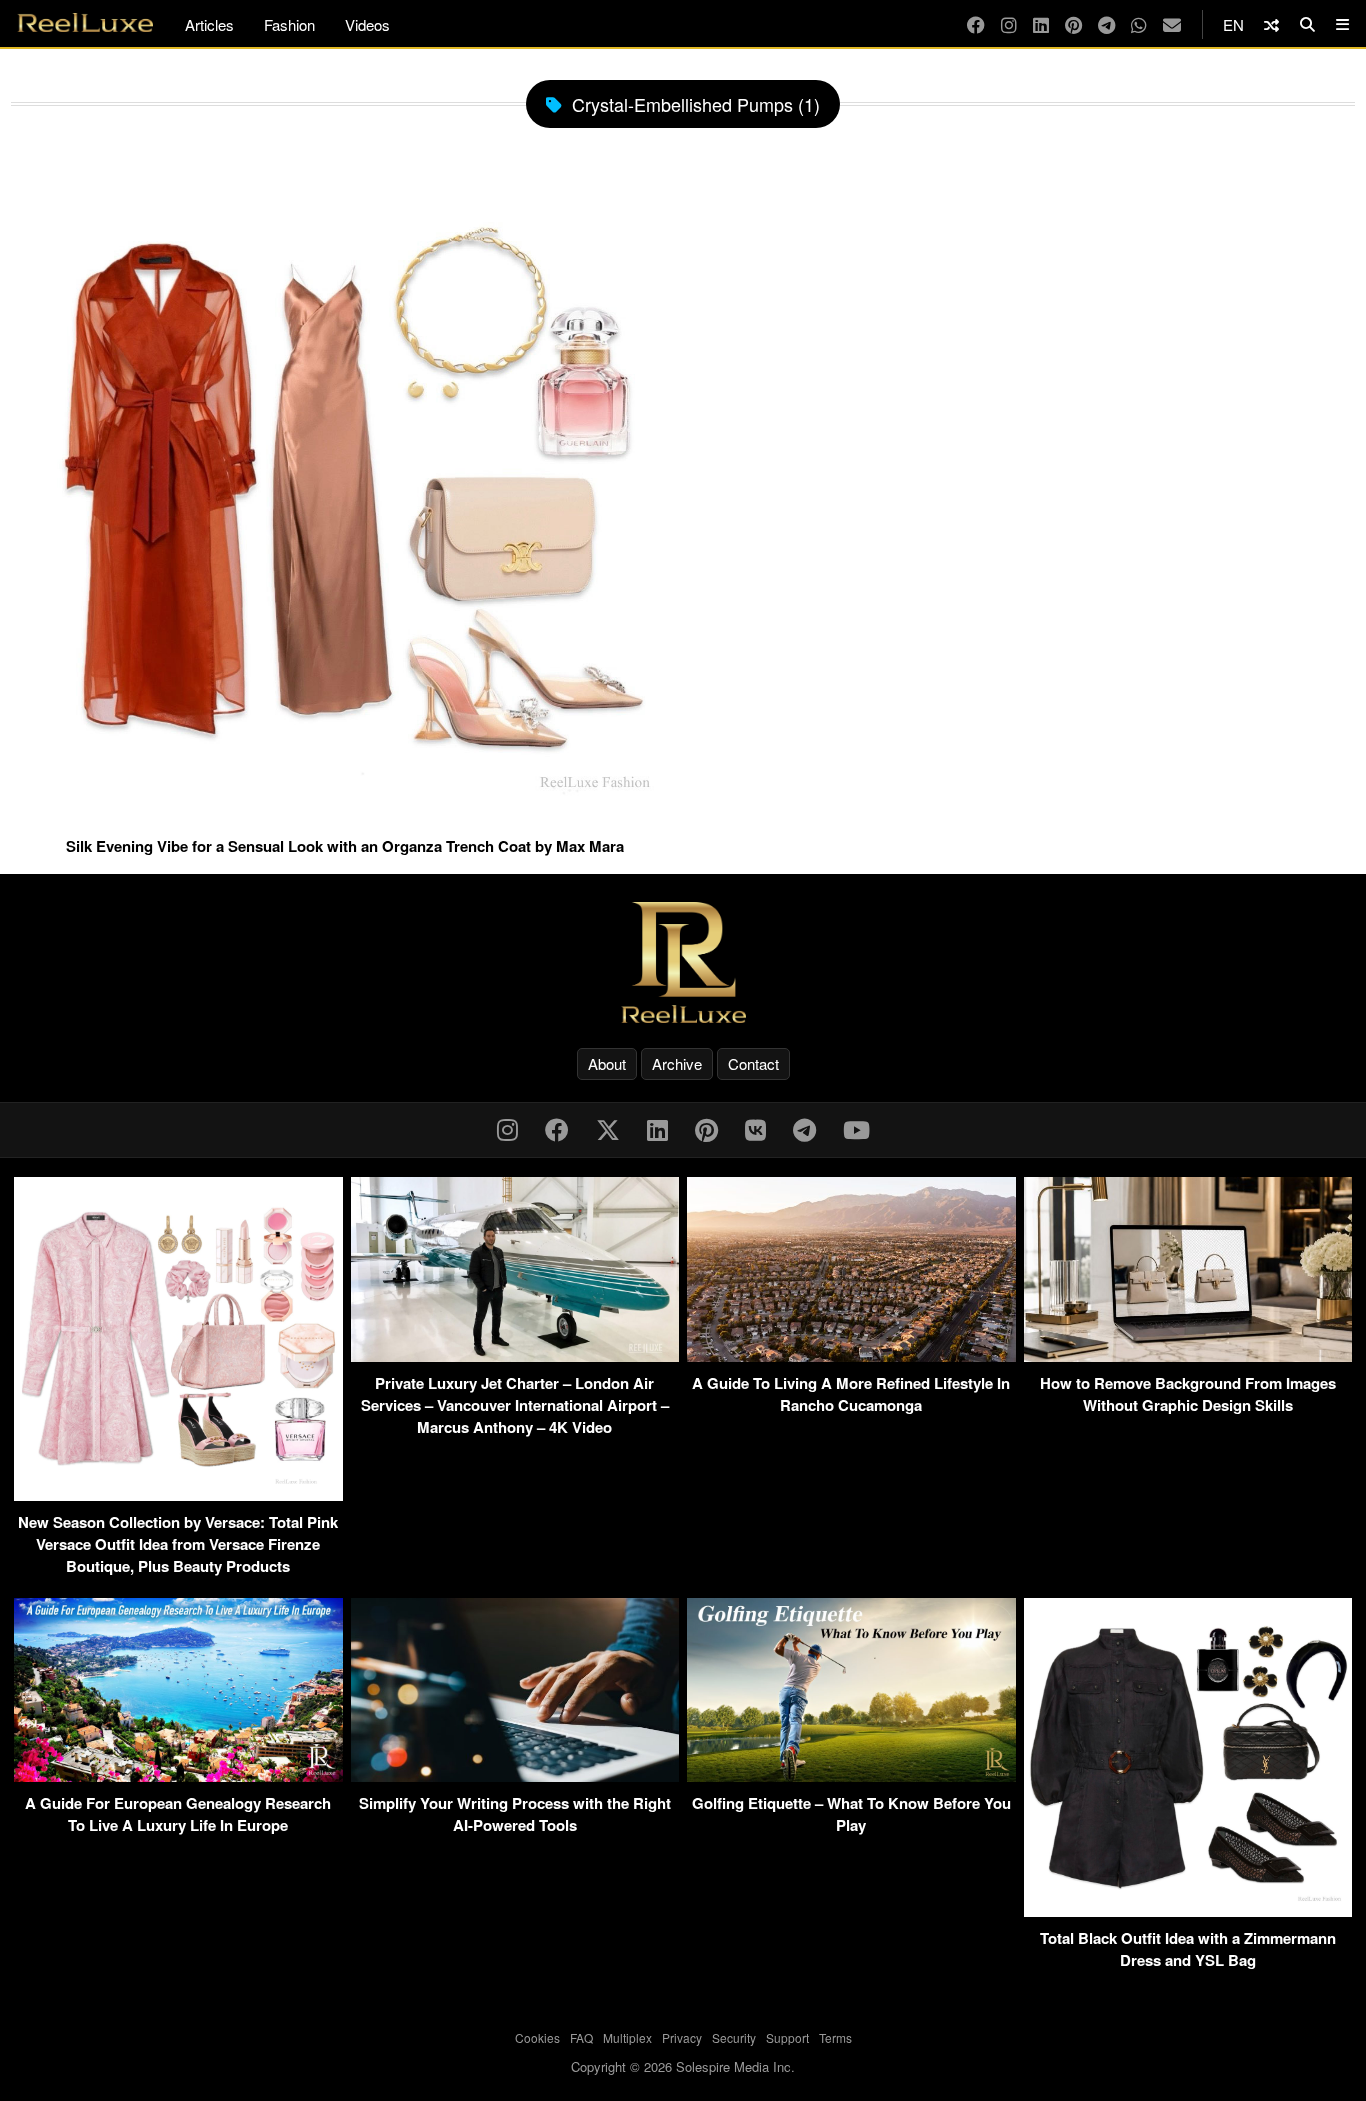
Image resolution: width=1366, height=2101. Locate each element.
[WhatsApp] (1139, 24)
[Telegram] (1106, 24)
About (607, 1063)
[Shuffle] (1271, 24)
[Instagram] (1009, 24)
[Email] (1172, 24)
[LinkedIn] (1041, 24)
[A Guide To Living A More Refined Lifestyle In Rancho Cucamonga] (851, 1355)
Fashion (289, 24)
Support (787, 2037)
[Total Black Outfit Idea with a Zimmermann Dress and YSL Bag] (1188, 1910)
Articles (209, 24)
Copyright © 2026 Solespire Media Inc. (683, 2066)
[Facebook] (976, 24)
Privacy (682, 2037)
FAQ (581, 2037)
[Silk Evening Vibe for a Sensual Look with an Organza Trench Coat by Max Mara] (344, 817)
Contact (753, 1063)
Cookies (537, 2037)
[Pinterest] (1073, 24)
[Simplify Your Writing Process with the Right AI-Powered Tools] (515, 1775)
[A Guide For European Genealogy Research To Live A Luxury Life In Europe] (178, 1775)
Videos (367, 24)
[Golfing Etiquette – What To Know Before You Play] (851, 1775)
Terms (835, 2037)
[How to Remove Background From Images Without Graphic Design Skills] (1188, 1355)
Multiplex (627, 2037)
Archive (677, 1063)
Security (734, 2037)
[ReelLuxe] (683, 962)
